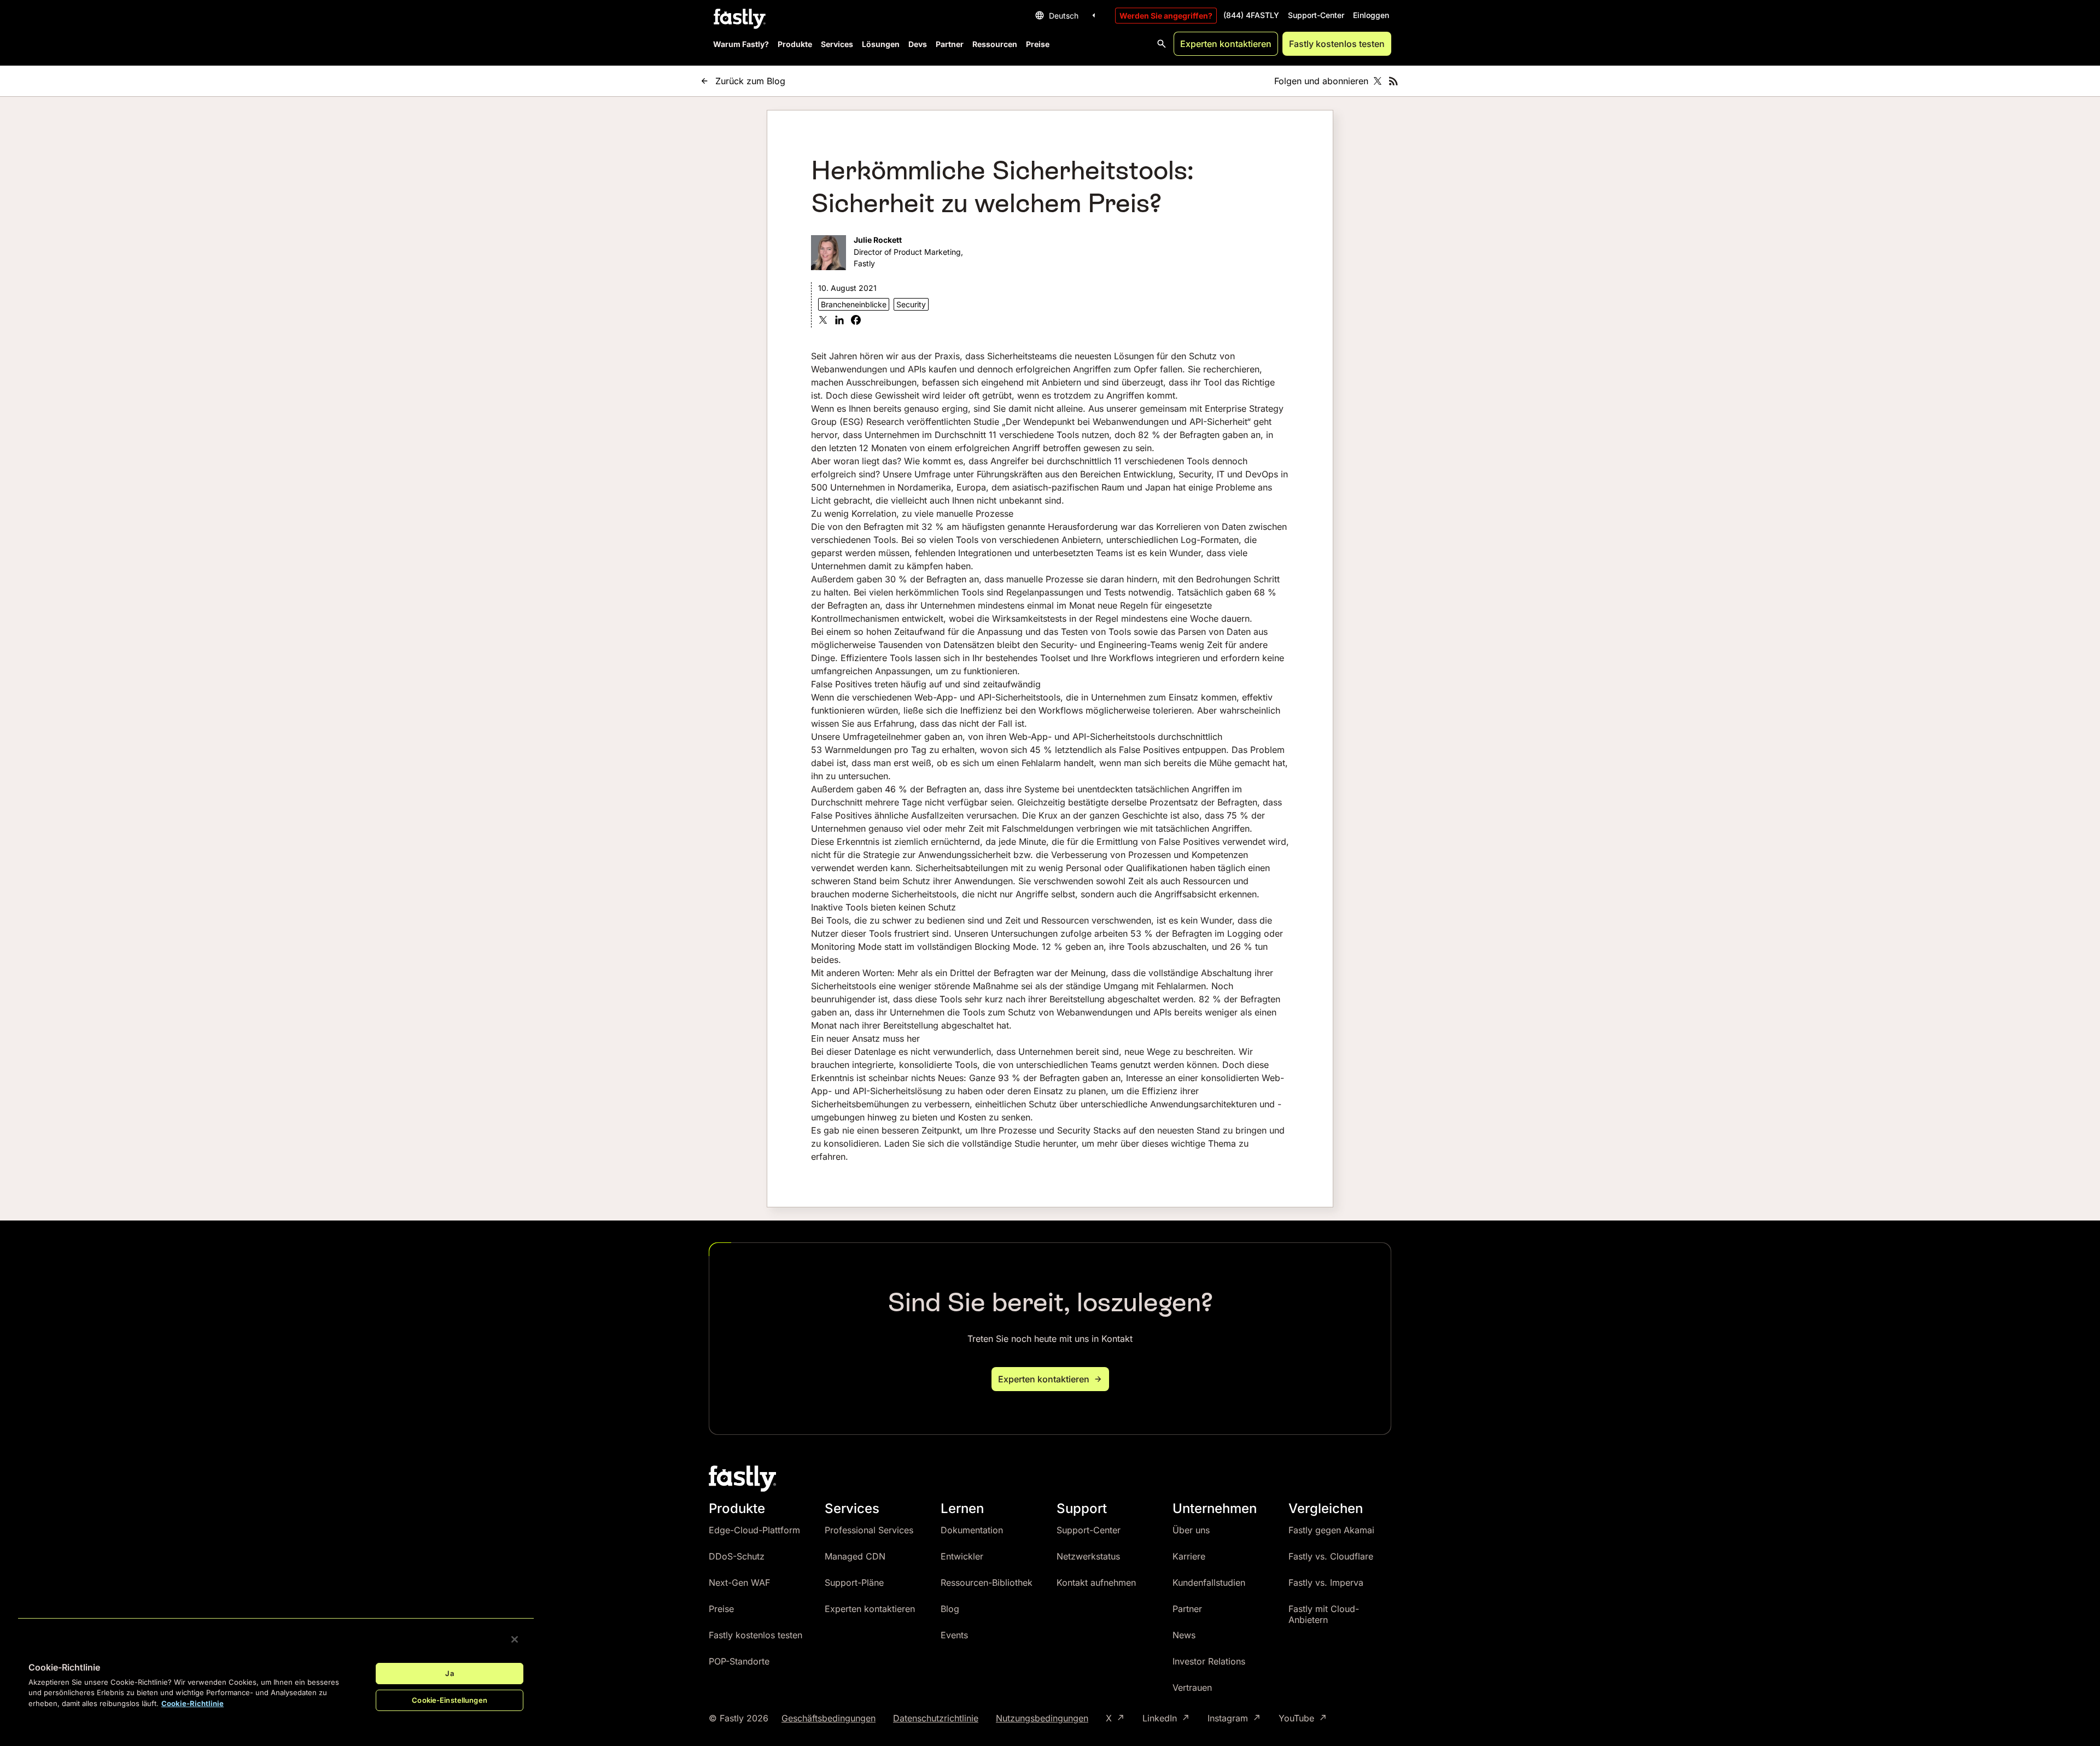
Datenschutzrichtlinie (936, 1718)
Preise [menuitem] (1038, 44)
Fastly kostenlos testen (1337, 44)
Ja (449, 1673)
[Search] (1162, 44)
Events (954, 1635)
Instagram (1228, 1718)
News (1184, 1635)
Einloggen (1371, 15)
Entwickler (962, 1556)
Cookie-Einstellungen (450, 1700)
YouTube (1296, 1718)
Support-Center (1316, 15)
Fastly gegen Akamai (1331, 1530)
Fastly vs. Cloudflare (1331, 1556)
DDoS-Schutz (737, 1556)
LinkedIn (1160, 1718)
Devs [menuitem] (918, 44)
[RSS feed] (1393, 81)
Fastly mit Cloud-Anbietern (1324, 1614)
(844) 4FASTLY (1251, 15)
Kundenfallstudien (1209, 1583)
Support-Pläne (854, 1583)
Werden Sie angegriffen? (1166, 16)
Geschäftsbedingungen (829, 1718)
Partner (1187, 1609)
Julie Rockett (878, 240)
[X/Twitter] (1378, 81)
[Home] (738, 19)
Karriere (1189, 1556)
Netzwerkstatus (1088, 1556)
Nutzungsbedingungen (1042, 1718)
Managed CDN (855, 1556)
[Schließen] (515, 1639)
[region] (276, 1673)
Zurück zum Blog (750, 81)
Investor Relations (1209, 1661)
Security (911, 304)
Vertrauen (1192, 1687)
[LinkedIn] (839, 321)
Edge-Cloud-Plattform (754, 1530)
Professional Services (869, 1530)
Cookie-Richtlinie (192, 1703)
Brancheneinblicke (854, 304)
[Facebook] (856, 321)
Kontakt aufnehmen (1096, 1583)
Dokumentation (972, 1530)
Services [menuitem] (837, 44)
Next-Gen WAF (739, 1583)
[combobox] (1067, 15)
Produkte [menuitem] (795, 44)
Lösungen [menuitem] (881, 44)
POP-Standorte (739, 1661)
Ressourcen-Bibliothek (987, 1583)
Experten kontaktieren (1226, 44)
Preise (721, 1609)
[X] (823, 321)
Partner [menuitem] (950, 44)
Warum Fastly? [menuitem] (741, 44)
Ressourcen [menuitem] (995, 44)
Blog (950, 1609)
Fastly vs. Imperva (1326, 1583)
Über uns (1191, 1530)
